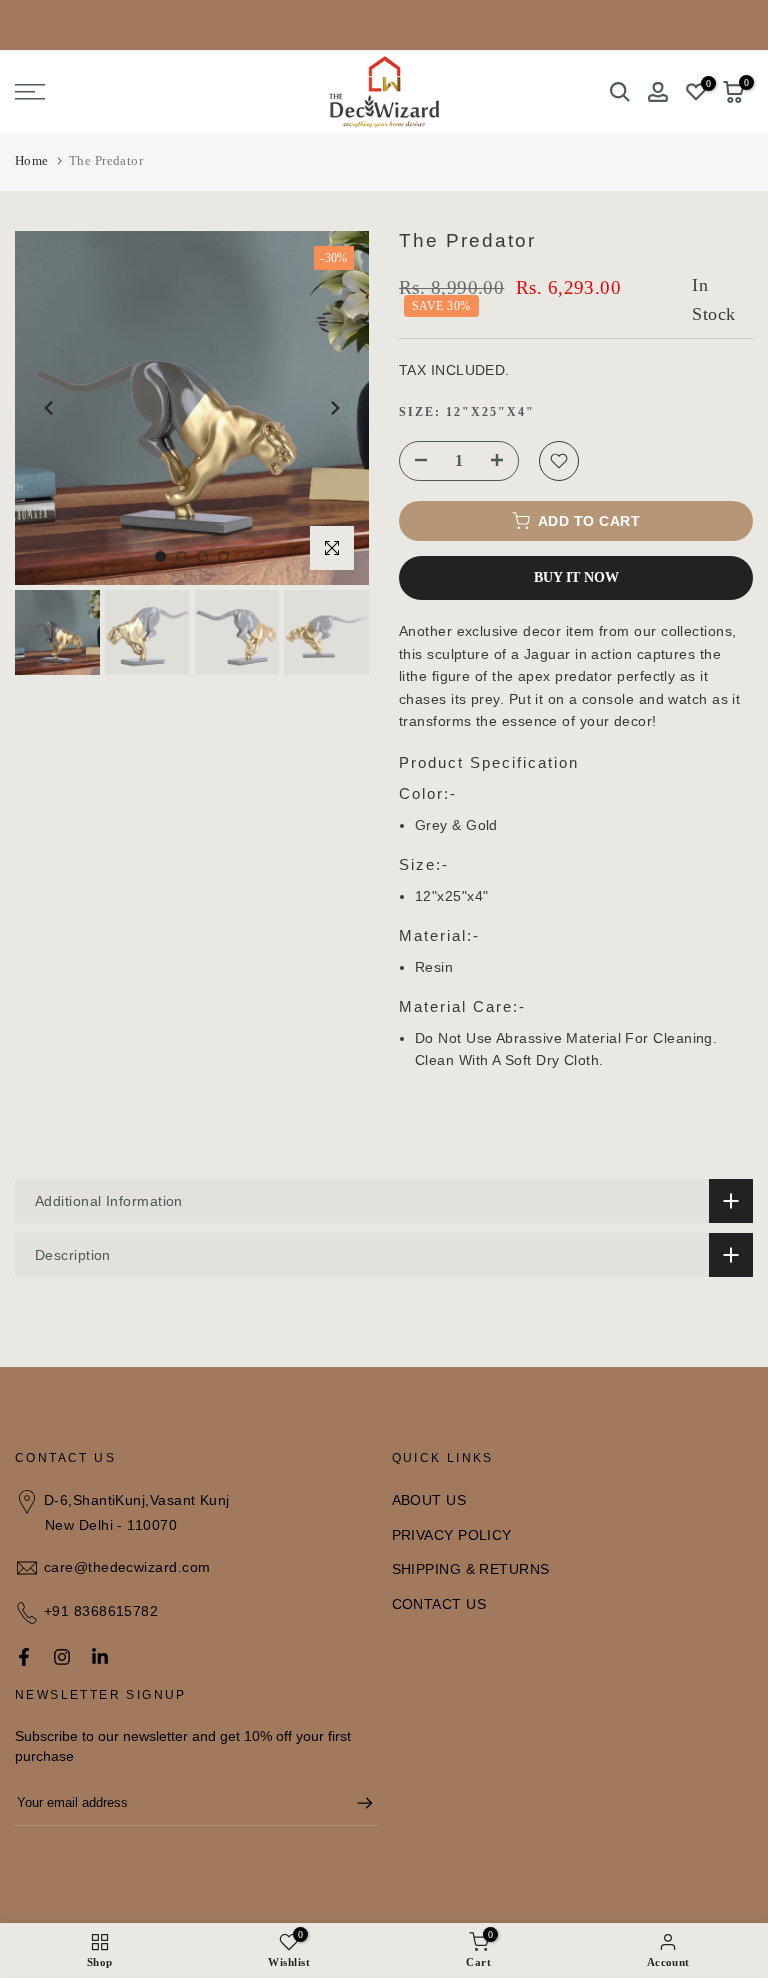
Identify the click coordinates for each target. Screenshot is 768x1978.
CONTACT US (439, 1604)
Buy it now (576, 577)
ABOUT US (429, 1500)
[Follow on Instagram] (62, 1657)
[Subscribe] (355, 1803)
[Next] (334, 408)
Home (32, 160)
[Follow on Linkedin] (100, 1657)
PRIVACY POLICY (452, 1535)
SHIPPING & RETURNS (471, 1569)
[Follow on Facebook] (24, 1657)
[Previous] (50, 408)
